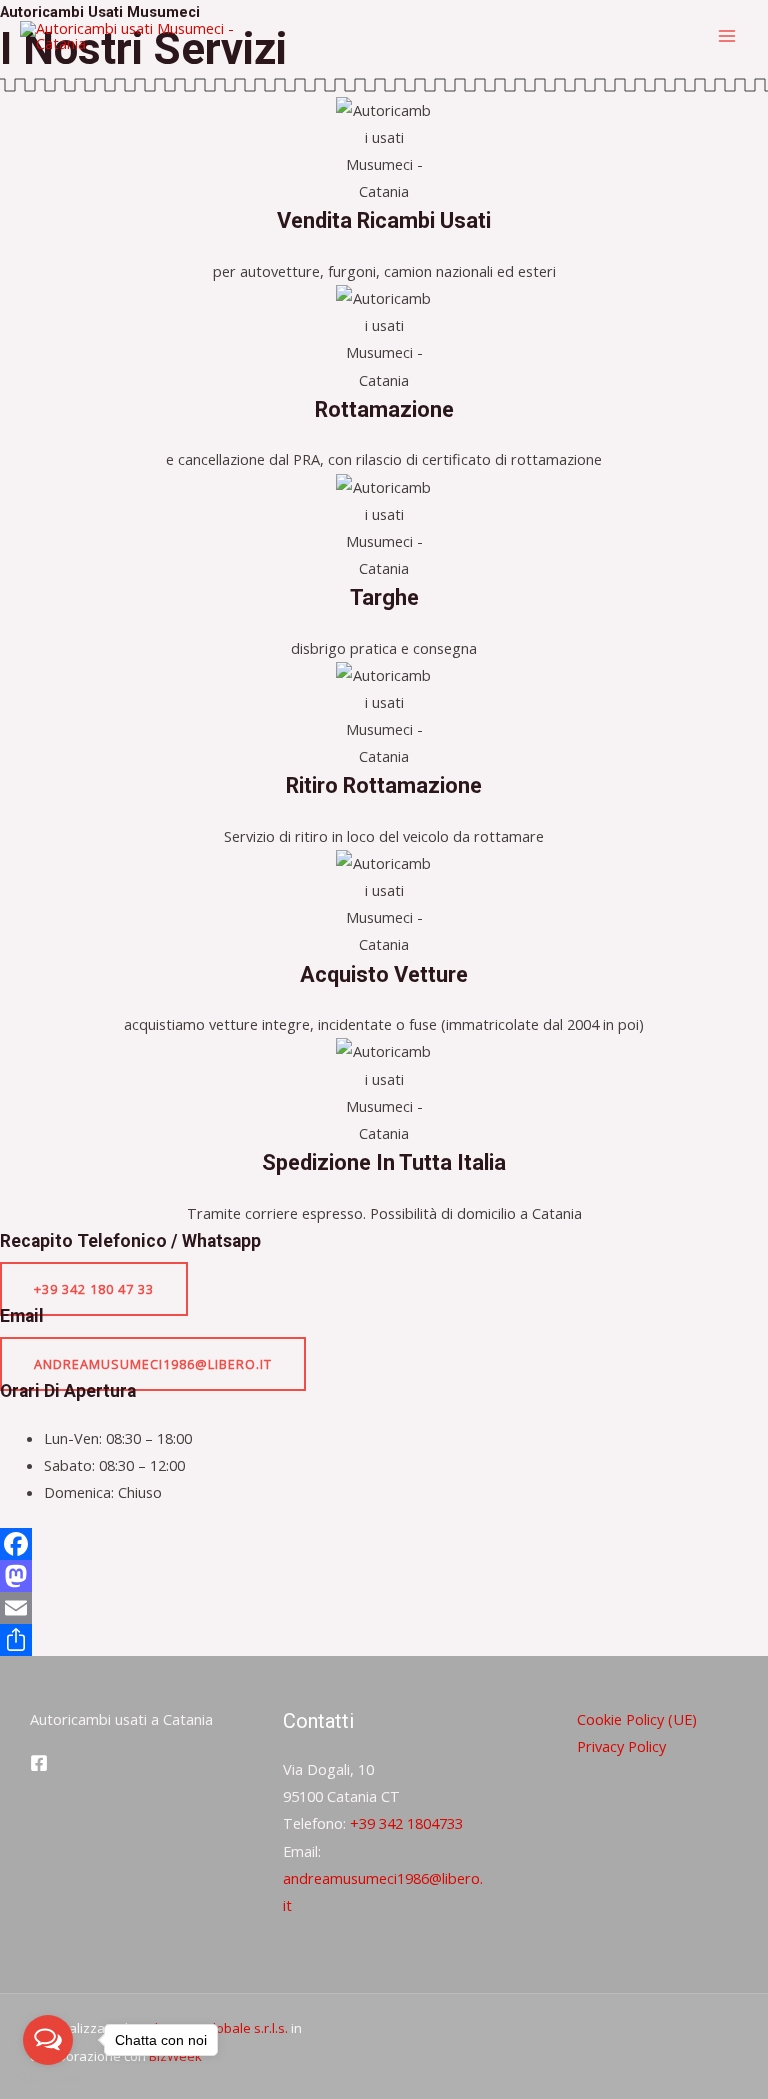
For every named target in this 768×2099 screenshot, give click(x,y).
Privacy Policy (621, 1746)
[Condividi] (384, 1640)
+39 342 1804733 (406, 1823)
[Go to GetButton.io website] (48, 2078)
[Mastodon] (384, 1576)
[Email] (384, 1608)
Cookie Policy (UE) (637, 1719)
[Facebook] (384, 1544)
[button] (94, 1289)
